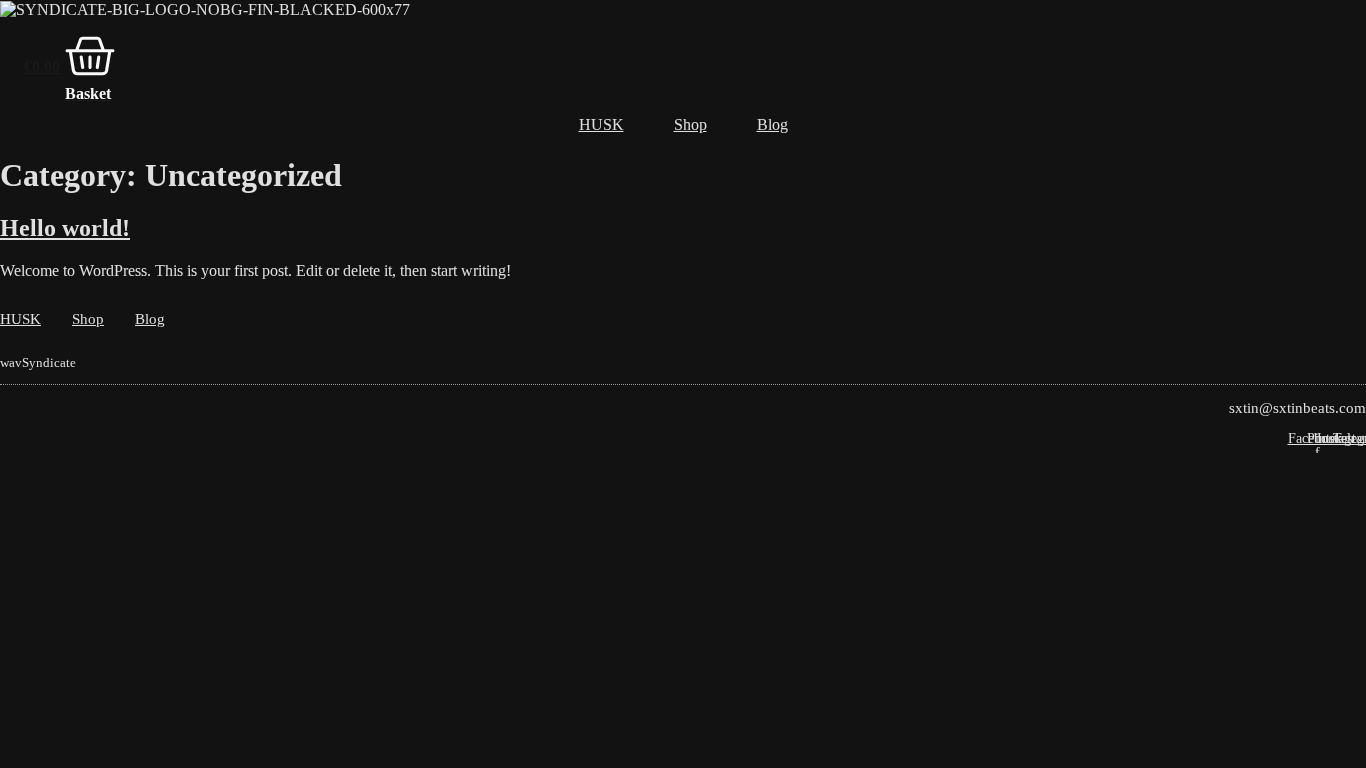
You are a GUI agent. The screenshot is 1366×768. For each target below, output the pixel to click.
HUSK (601, 124)
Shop (690, 124)
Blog (772, 124)
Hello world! (65, 228)
